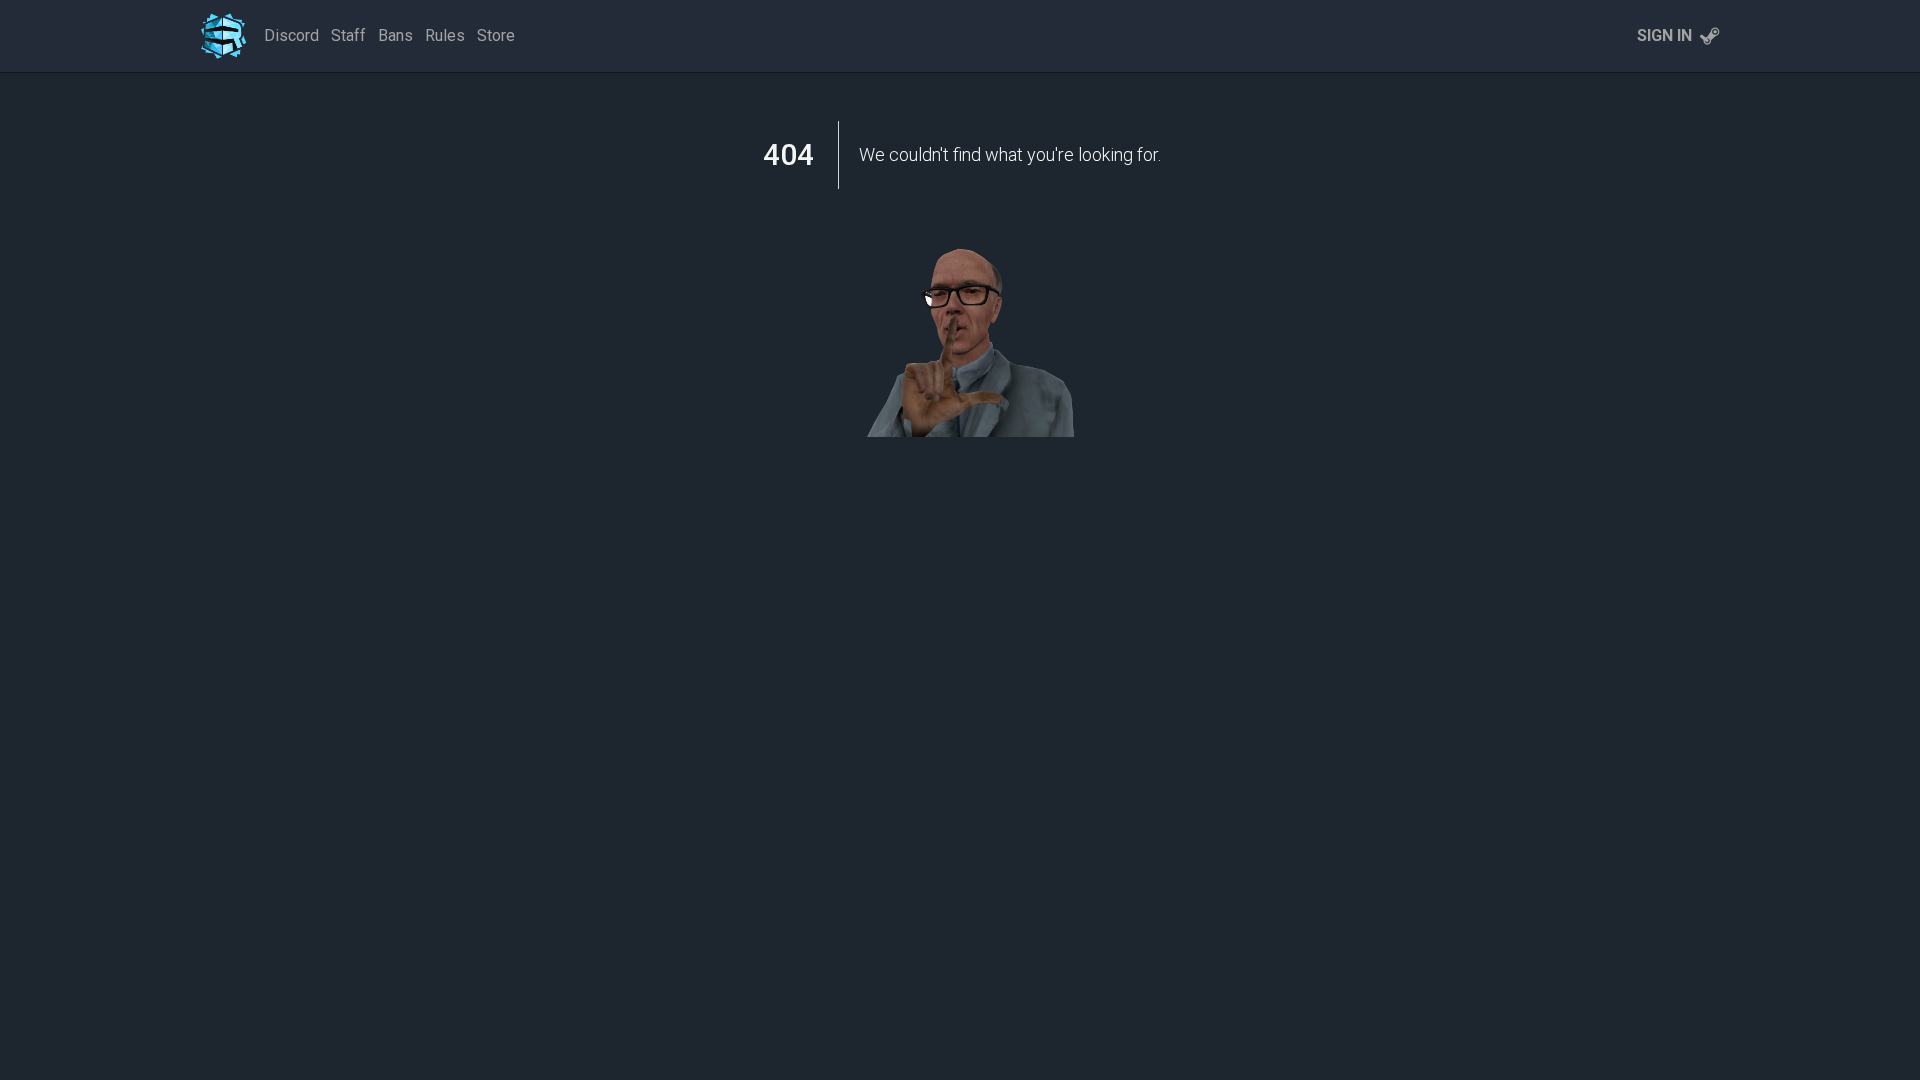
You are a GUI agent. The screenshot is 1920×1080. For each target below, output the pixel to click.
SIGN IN (1664, 35)
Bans (395, 35)
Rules (445, 35)
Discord (291, 35)
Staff (348, 35)
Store (496, 35)
